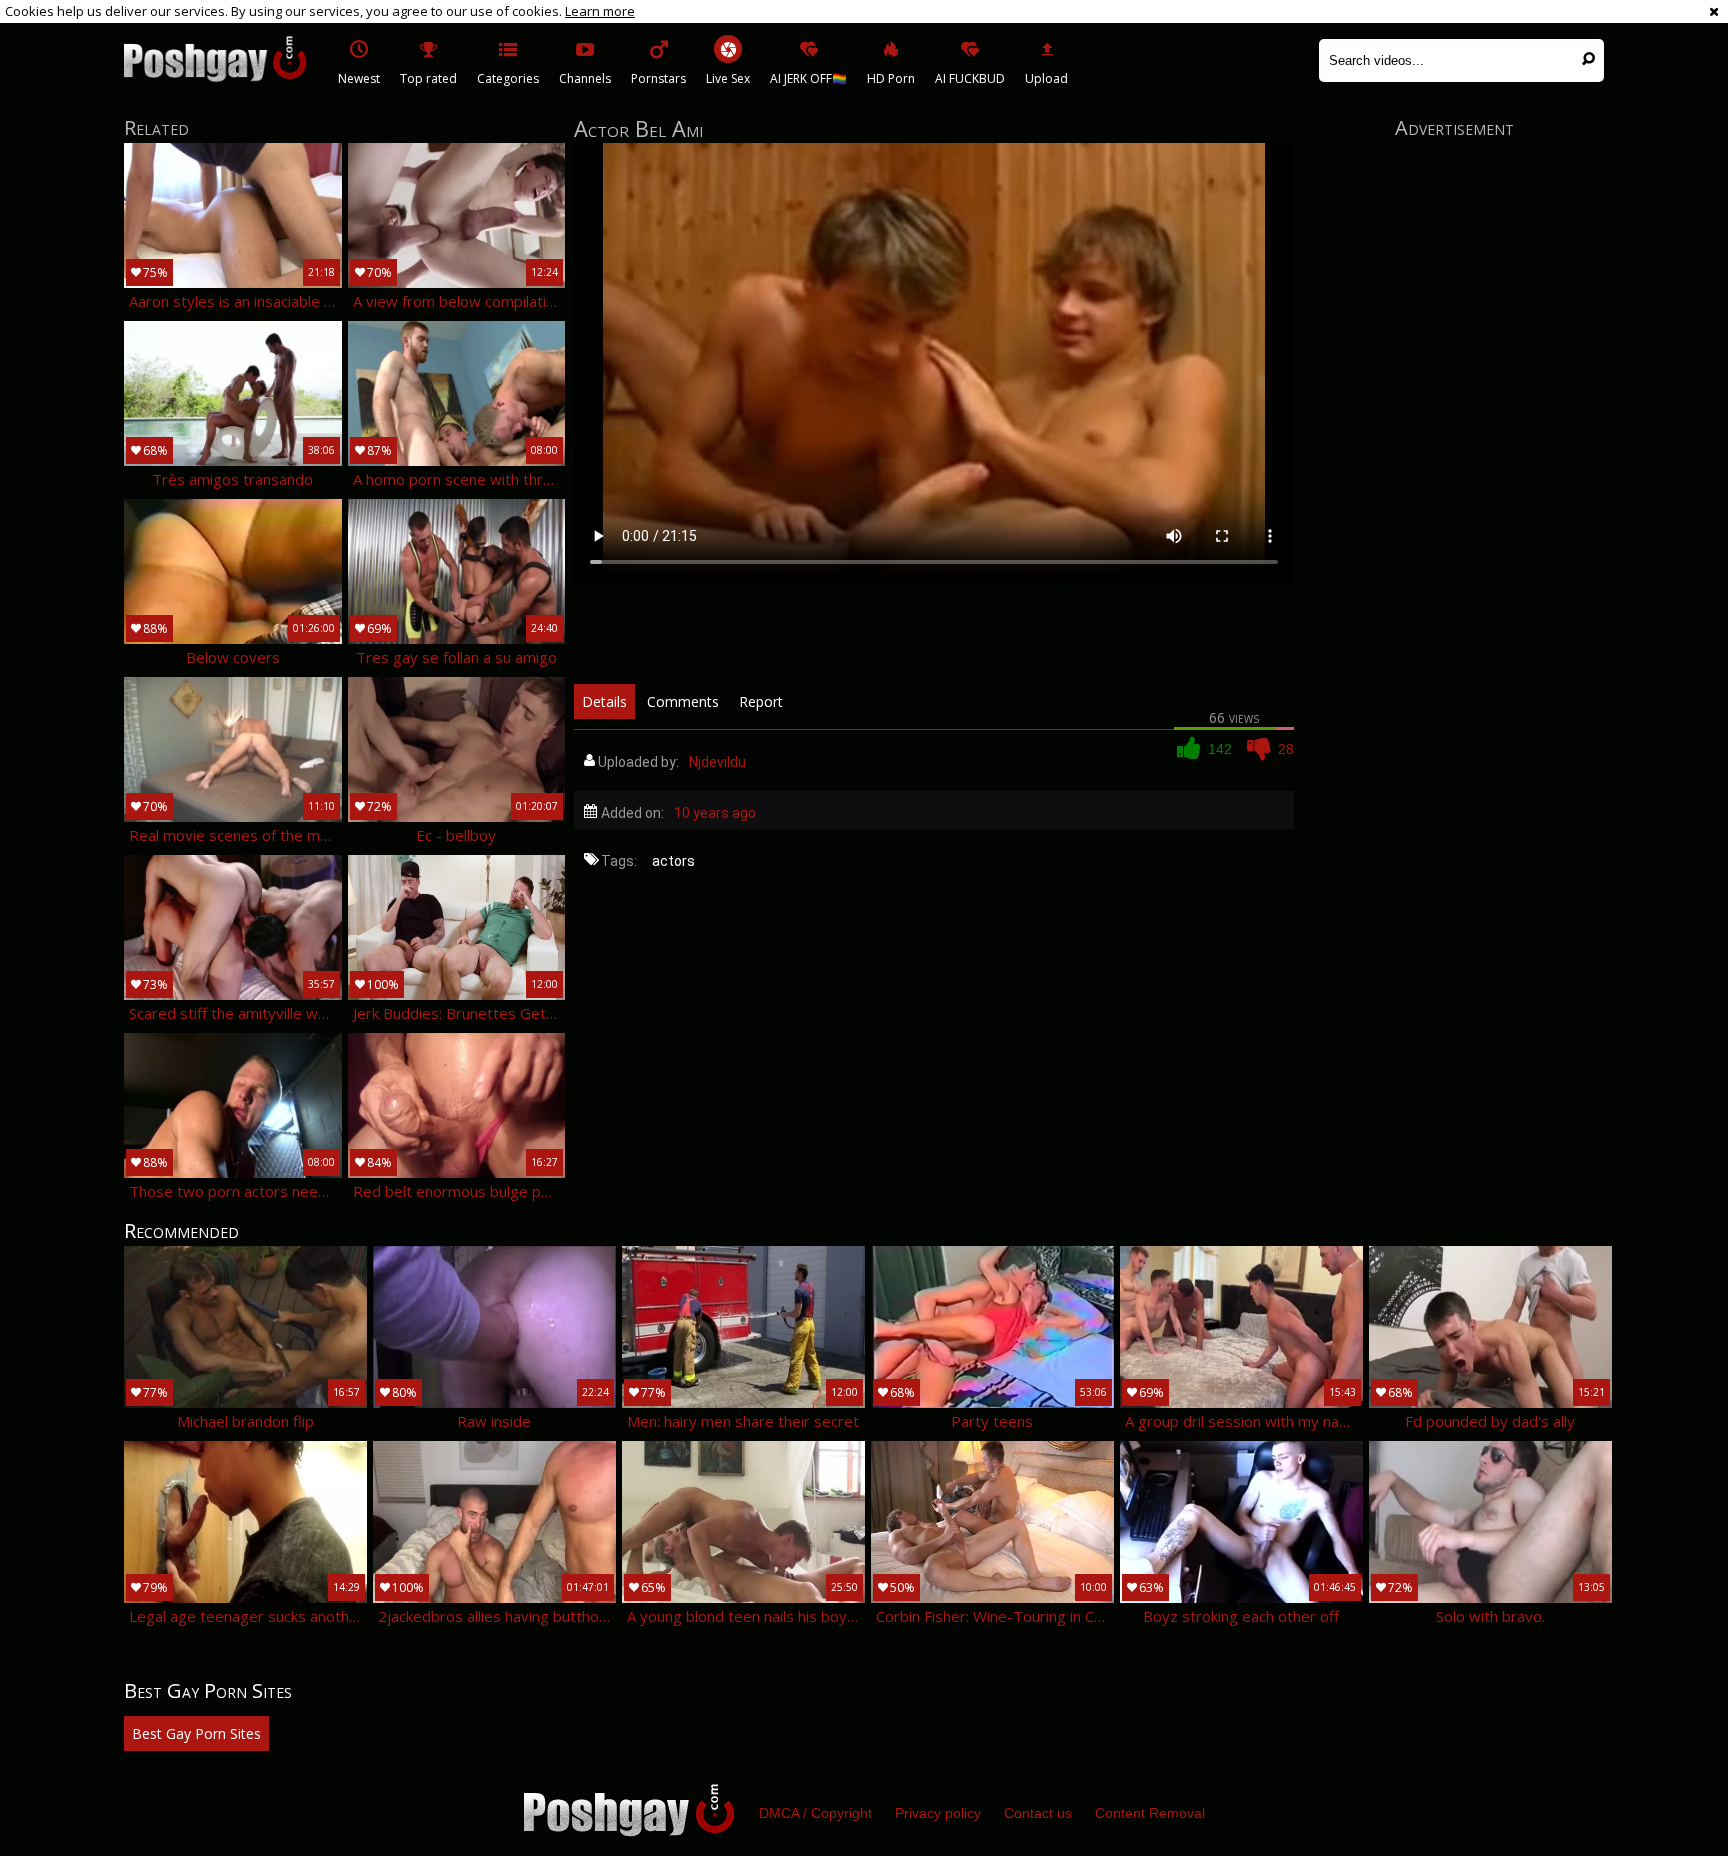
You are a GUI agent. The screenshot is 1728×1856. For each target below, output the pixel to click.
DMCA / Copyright (815, 1813)
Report (761, 701)
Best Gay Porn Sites (196, 1733)
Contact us (1038, 1813)
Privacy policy (938, 1813)
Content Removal (1150, 1813)
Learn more (600, 11)
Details (604, 701)
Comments (683, 701)
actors (673, 861)
